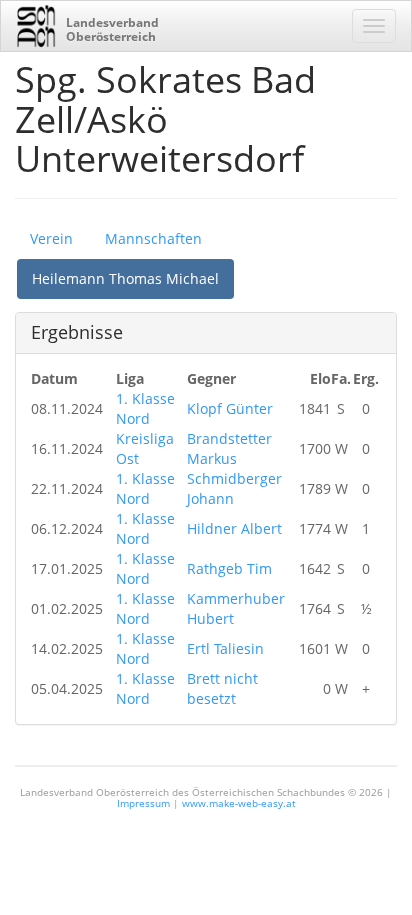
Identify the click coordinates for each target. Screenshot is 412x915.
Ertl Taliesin (225, 648)
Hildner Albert (234, 528)
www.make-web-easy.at (239, 803)
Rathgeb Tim (229, 568)
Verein (51, 238)
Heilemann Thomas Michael (125, 278)
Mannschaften (153, 238)
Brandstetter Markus (229, 448)
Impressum (143, 803)
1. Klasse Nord (145, 408)
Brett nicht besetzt (222, 688)
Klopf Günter (230, 408)
